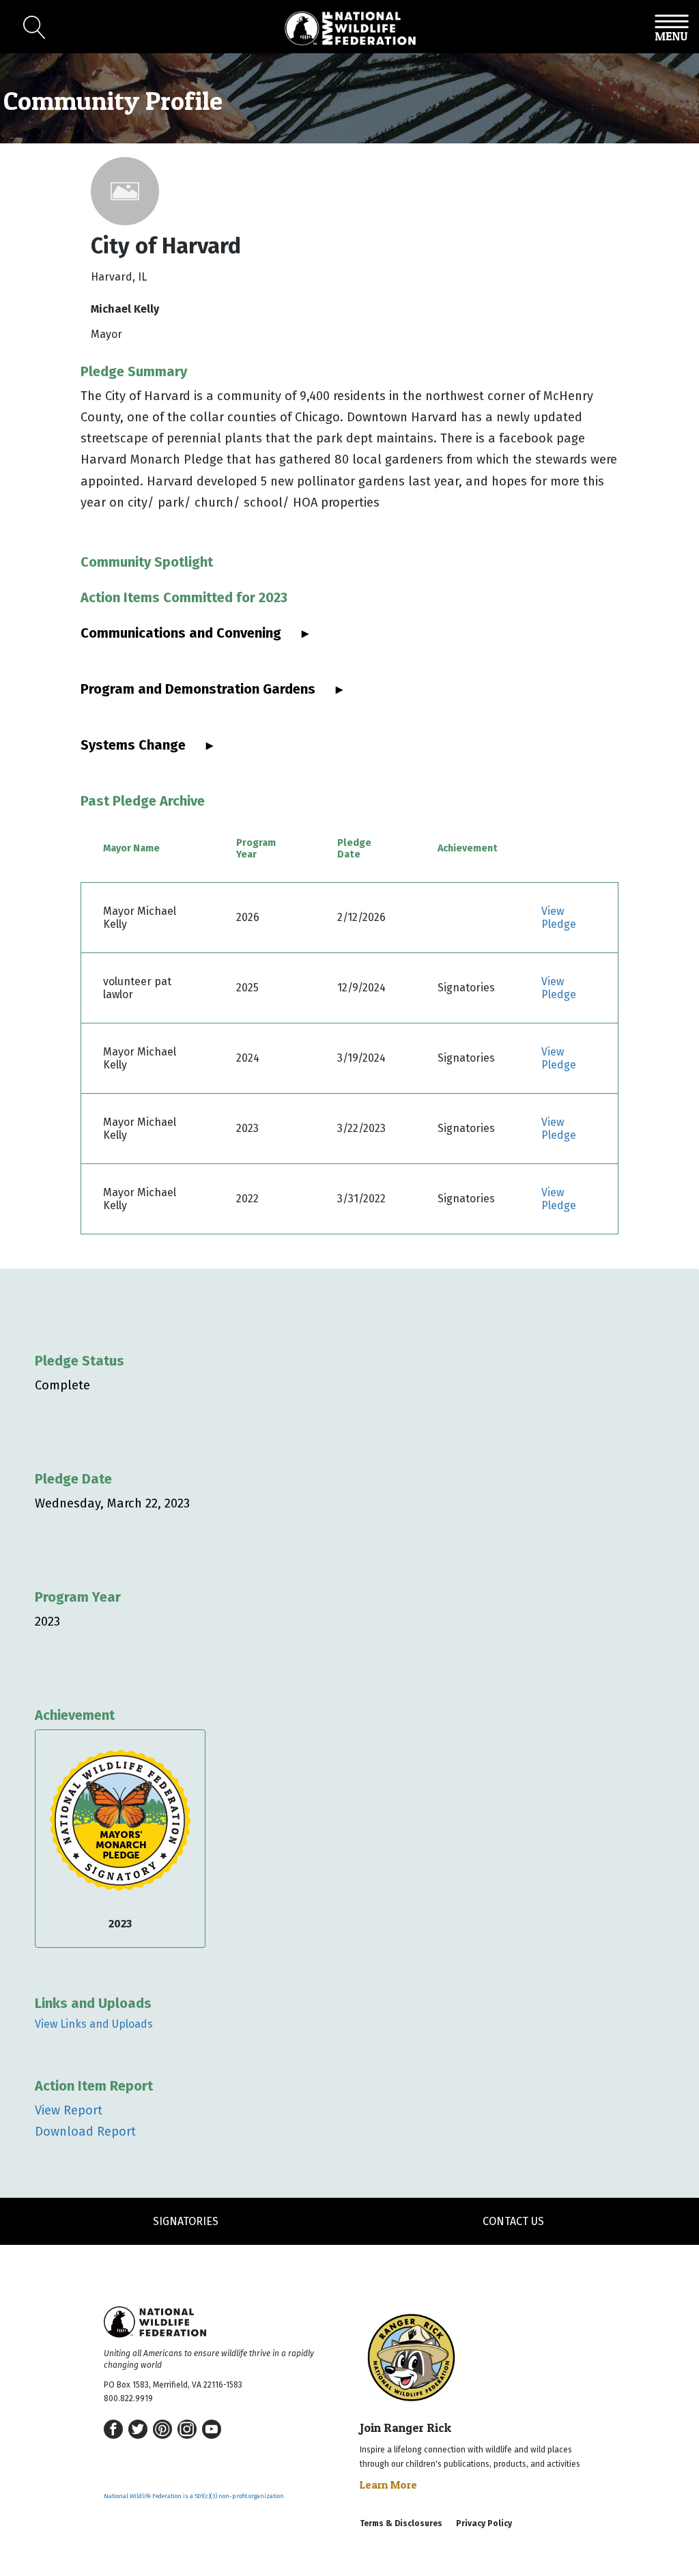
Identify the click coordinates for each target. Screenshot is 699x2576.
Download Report (85, 2132)
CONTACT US (513, 2221)
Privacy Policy (484, 2523)
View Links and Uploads (94, 2024)
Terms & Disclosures (401, 2523)
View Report (69, 2110)
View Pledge (559, 918)
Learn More (388, 2485)
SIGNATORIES (186, 2221)
